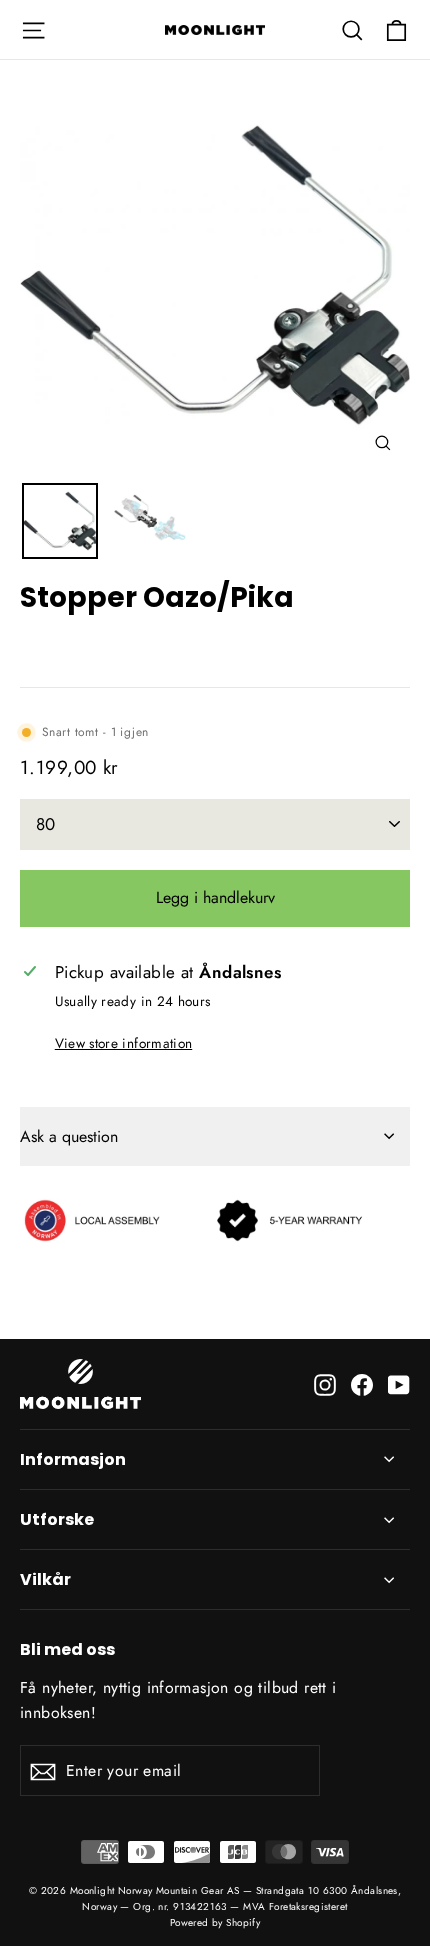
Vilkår (45, 1579)
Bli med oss (67, 1648)
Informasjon (73, 1459)
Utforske (57, 1519)
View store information (123, 1043)
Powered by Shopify (215, 1922)
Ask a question (69, 1136)
